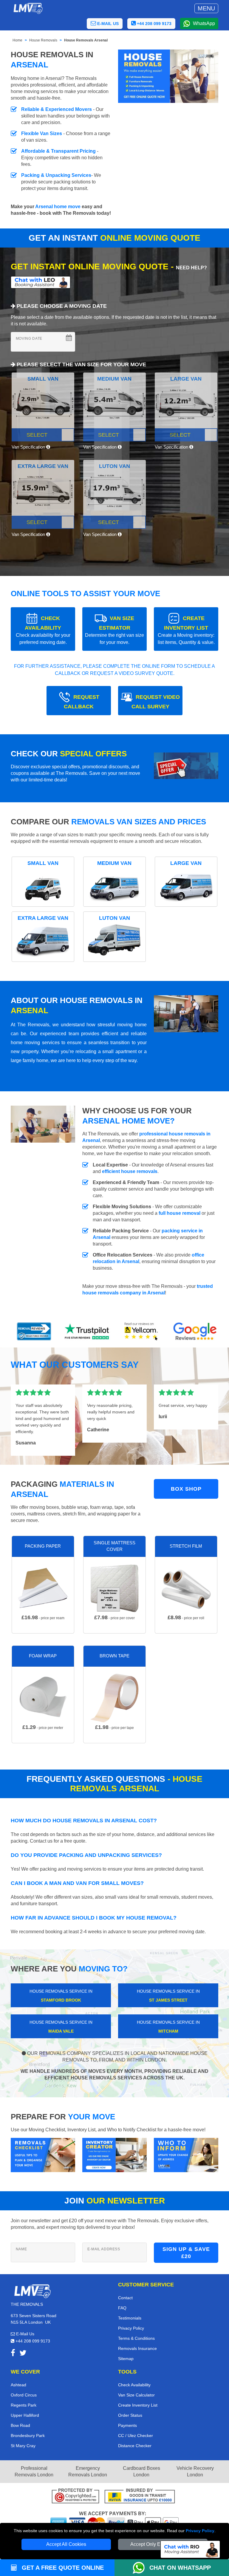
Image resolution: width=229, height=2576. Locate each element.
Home (17, 40)
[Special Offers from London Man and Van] (186, 768)
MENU (206, 8)
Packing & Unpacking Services (56, 175)
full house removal (180, 1213)
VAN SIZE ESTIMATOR (114, 630)
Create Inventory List (138, 2405)
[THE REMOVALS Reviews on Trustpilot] (88, 1331)
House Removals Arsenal (86, 40)
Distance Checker (135, 2446)
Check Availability (134, 2385)
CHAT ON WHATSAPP (180, 2568)
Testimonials (130, 2318)
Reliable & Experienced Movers (57, 109)
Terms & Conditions (136, 2338)
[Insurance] (140, 2497)
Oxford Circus (24, 2395)
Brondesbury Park (28, 2436)
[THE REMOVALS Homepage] (28, 8)
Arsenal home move (58, 207)
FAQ (122, 2308)
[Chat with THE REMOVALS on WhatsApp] (141, 2568)
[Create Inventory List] (114, 2155)
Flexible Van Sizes (42, 133)
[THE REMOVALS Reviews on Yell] (141, 1331)
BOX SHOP (186, 1489)
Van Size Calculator (136, 2395)
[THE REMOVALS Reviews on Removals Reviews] (34, 1331)
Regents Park (24, 2405)
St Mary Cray (23, 2446)
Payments (127, 2425)
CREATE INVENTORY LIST (186, 630)
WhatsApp (204, 23)
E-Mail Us (25, 2334)
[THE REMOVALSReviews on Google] (195, 1331)
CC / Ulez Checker (136, 2436)
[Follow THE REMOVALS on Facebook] (13, 2354)
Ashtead (18, 2385)
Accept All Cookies (66, 2544)
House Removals (43, 40)
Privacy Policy (200, 2531)
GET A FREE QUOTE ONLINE (62, 2568)
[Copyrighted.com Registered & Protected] (75, 2497)
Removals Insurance (137, 2348)
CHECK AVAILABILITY (43, 630)
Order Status (130, 2415)
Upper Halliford (25, 2415)
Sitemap (126, 2359)
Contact (125, 2298)
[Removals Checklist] (43, 2155)
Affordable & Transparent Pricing (58, 151)
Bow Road (20, 2425)
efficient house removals (130, 1171)
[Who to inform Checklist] (186, 2155)
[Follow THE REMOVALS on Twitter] (23, 2354)
